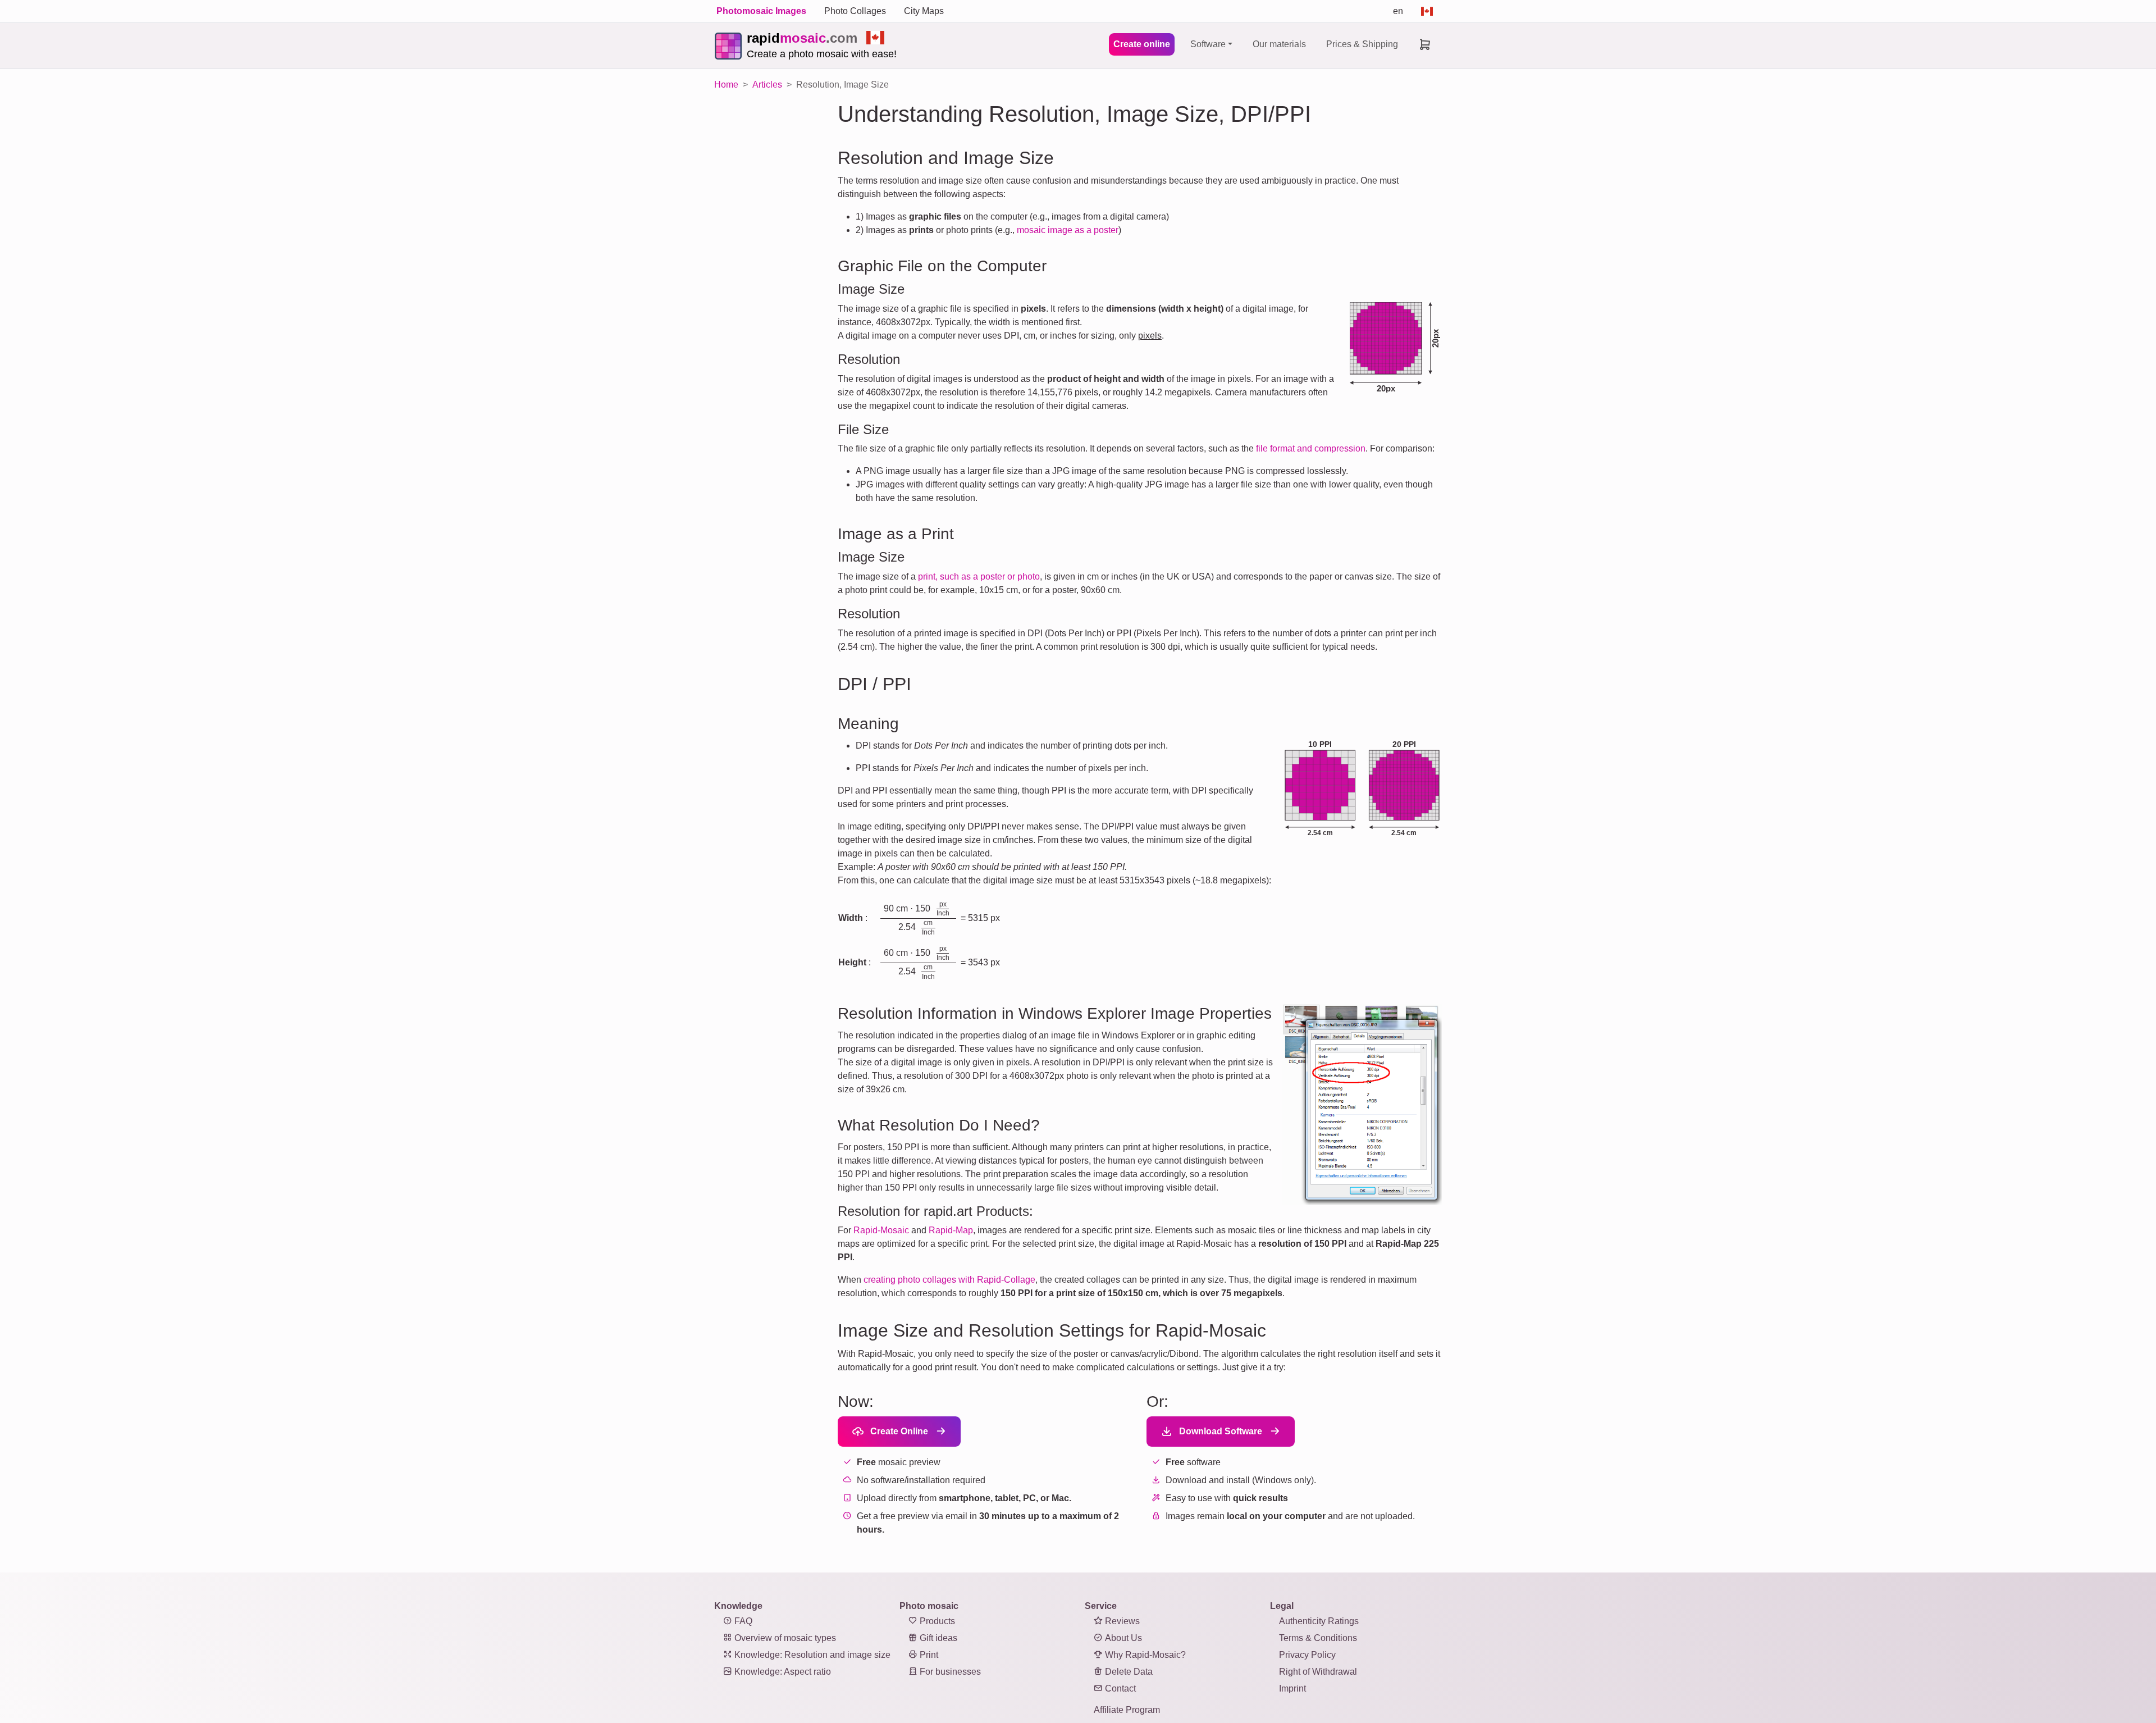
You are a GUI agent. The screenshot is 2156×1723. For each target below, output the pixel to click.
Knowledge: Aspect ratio (782, 1672)
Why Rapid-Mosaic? (1144, 1655)
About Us (1122, 1638)
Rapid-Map (951, 1230)
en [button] (1398, 11)
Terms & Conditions (1318, 1638)
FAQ (742, 1621)
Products (936, 1621)
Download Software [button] (1219, 1431)
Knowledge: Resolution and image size (811, 1655)
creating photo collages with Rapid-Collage (949, 1280)
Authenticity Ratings (1319, 1621)
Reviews (1121, 1621)
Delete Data (1128, 1672)
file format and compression (1311, 448)
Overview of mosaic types (784, 1638)
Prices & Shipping (1362, 44)
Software (1208, 44)
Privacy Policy (1307, 1655)
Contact (1119, 1688)
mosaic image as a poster (1068, 230)
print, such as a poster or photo (979, 576)
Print (928, 1655)
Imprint (1292, 1688)
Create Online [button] (898, 1431)
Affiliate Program (1127, 1710)
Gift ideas (937, 1638)
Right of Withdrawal (1318, 1672)
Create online (1142, 44)
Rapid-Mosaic (881, 1230)
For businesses (949, 1672)
